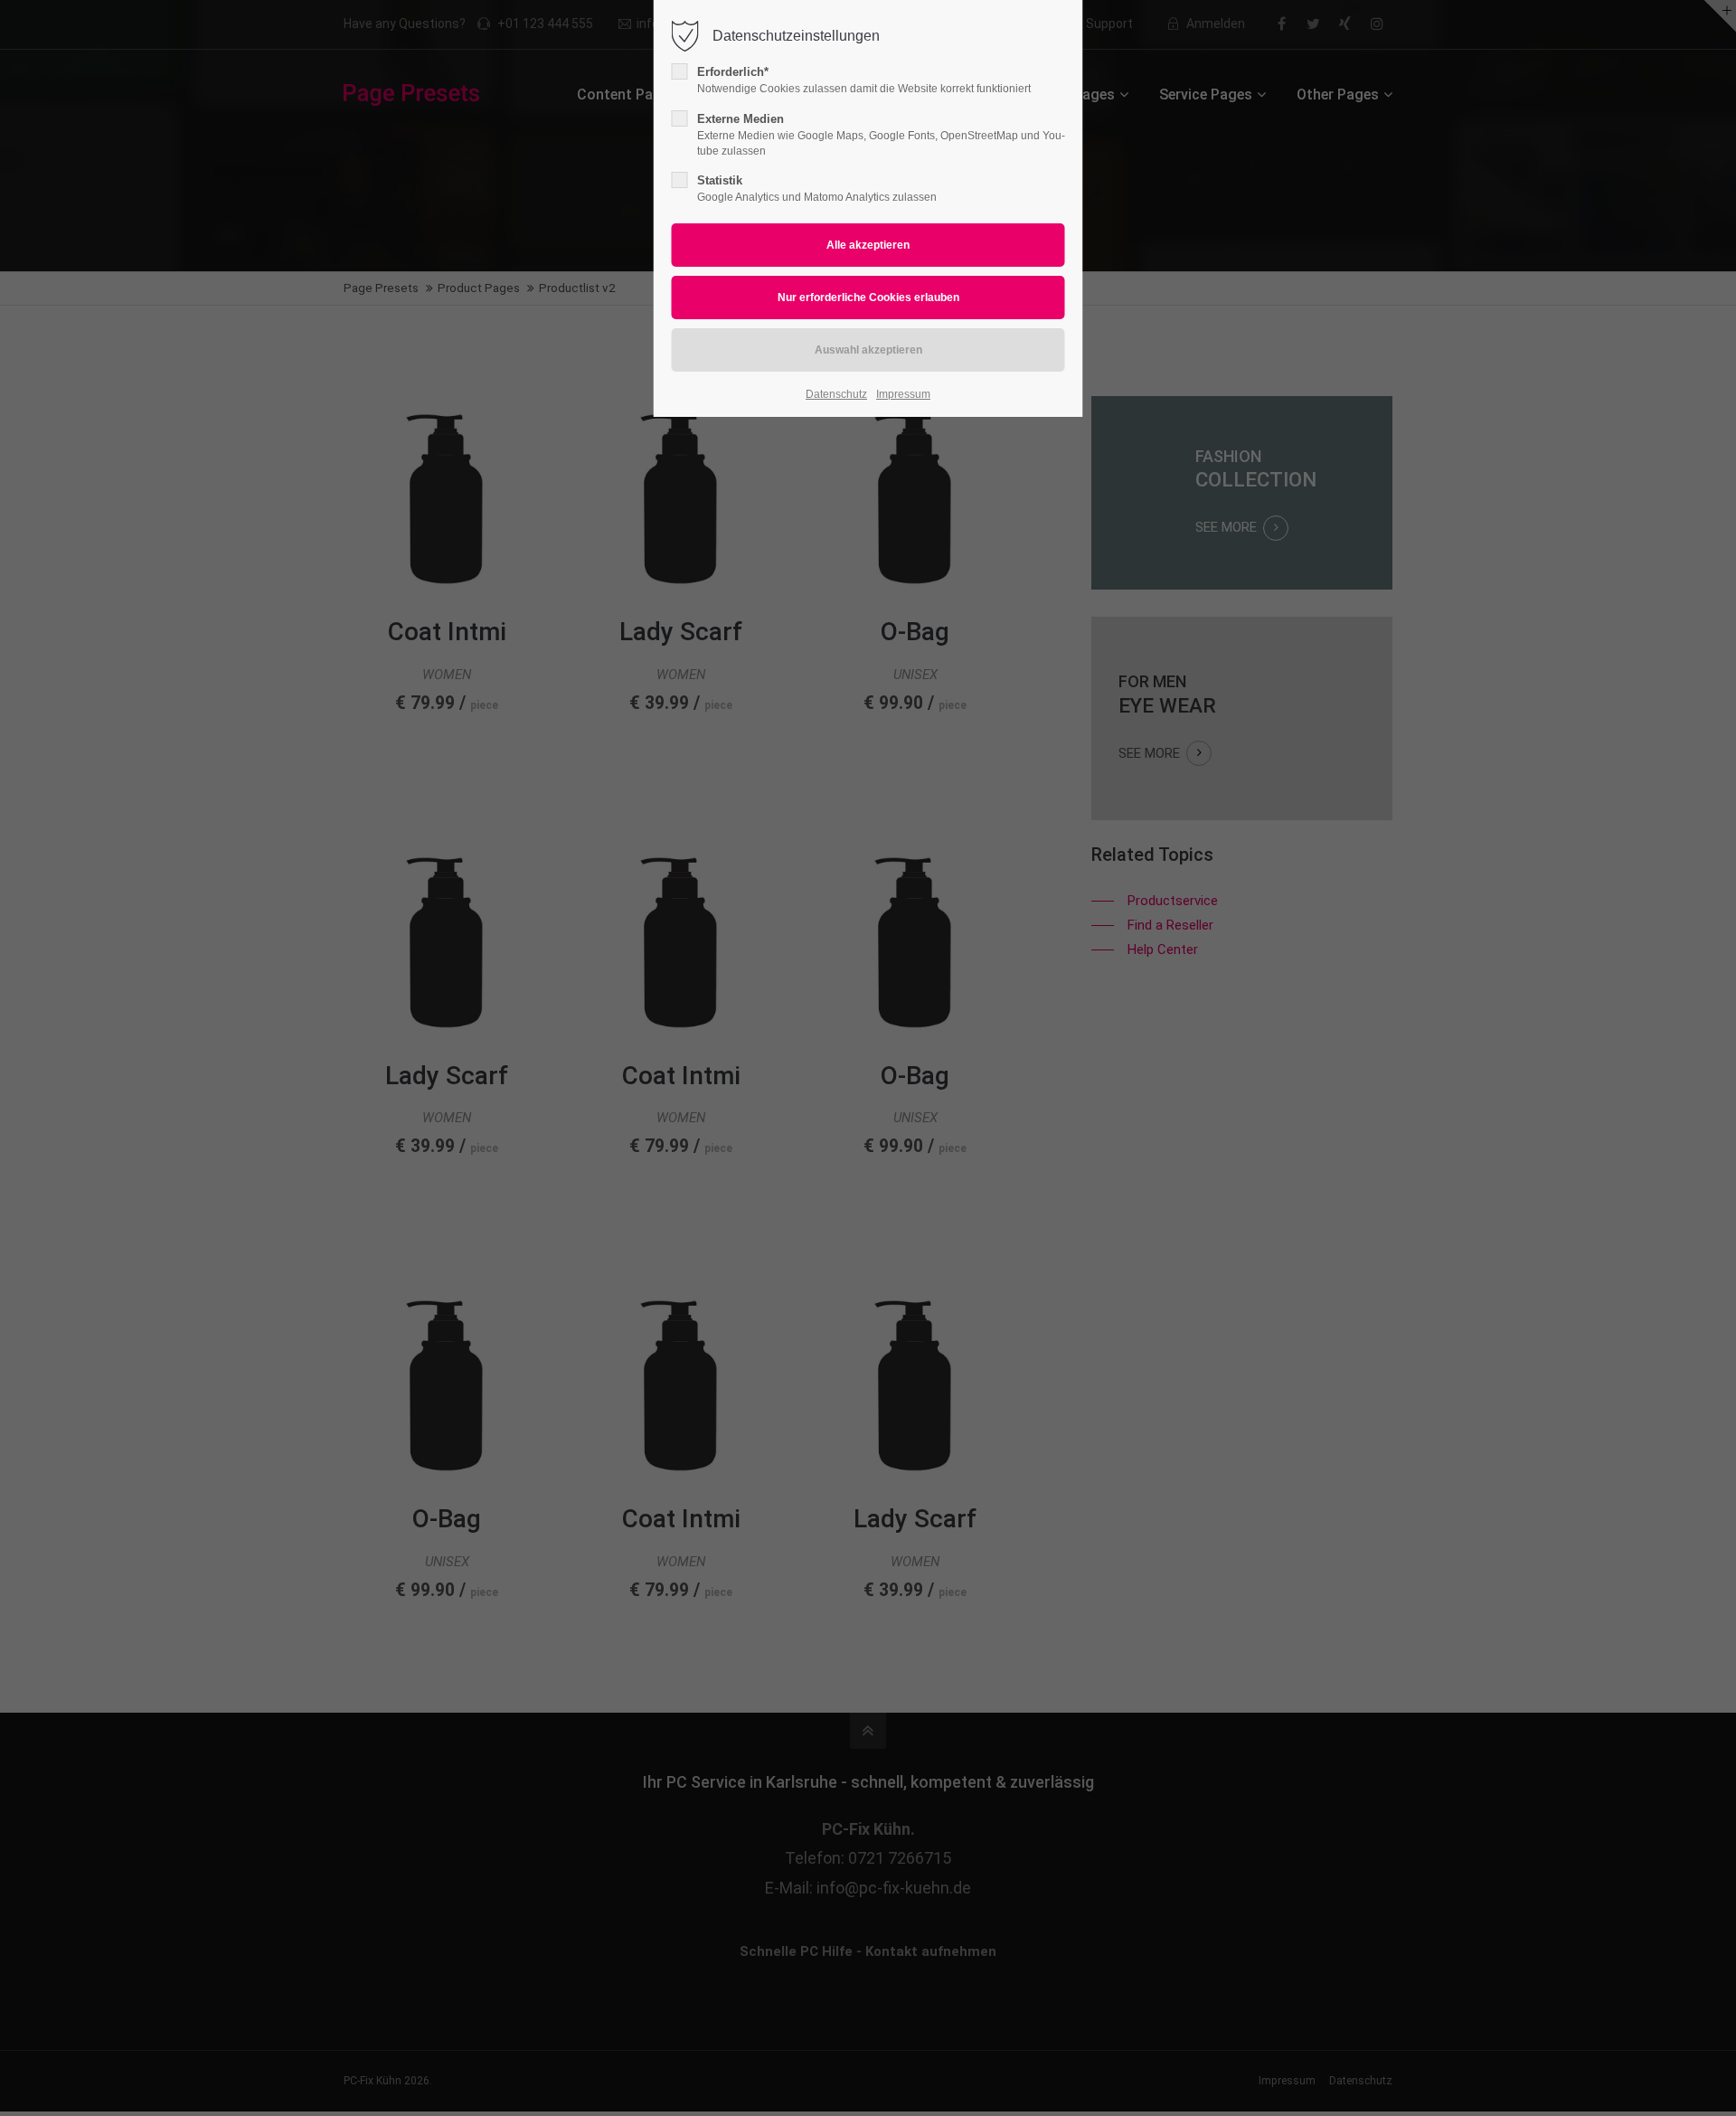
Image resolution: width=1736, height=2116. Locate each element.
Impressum (903, 394)
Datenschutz (836, 394)
